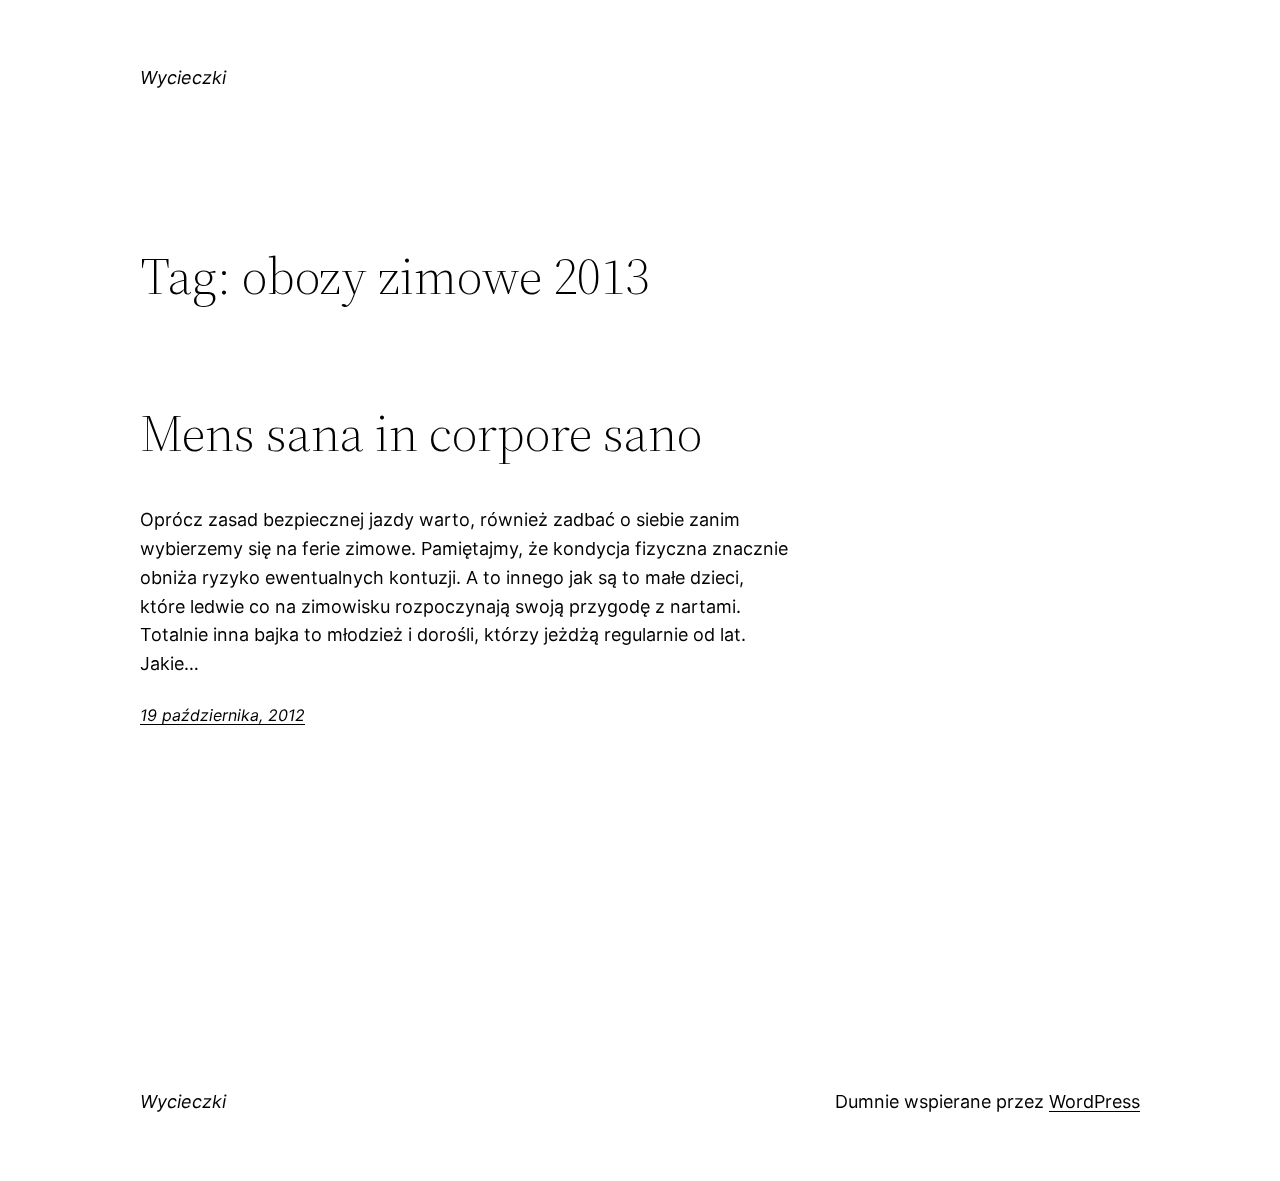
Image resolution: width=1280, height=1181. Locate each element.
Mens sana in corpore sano (421, 433)
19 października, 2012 (222, 715)
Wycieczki (183, 77)
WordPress (1094, 1101)
